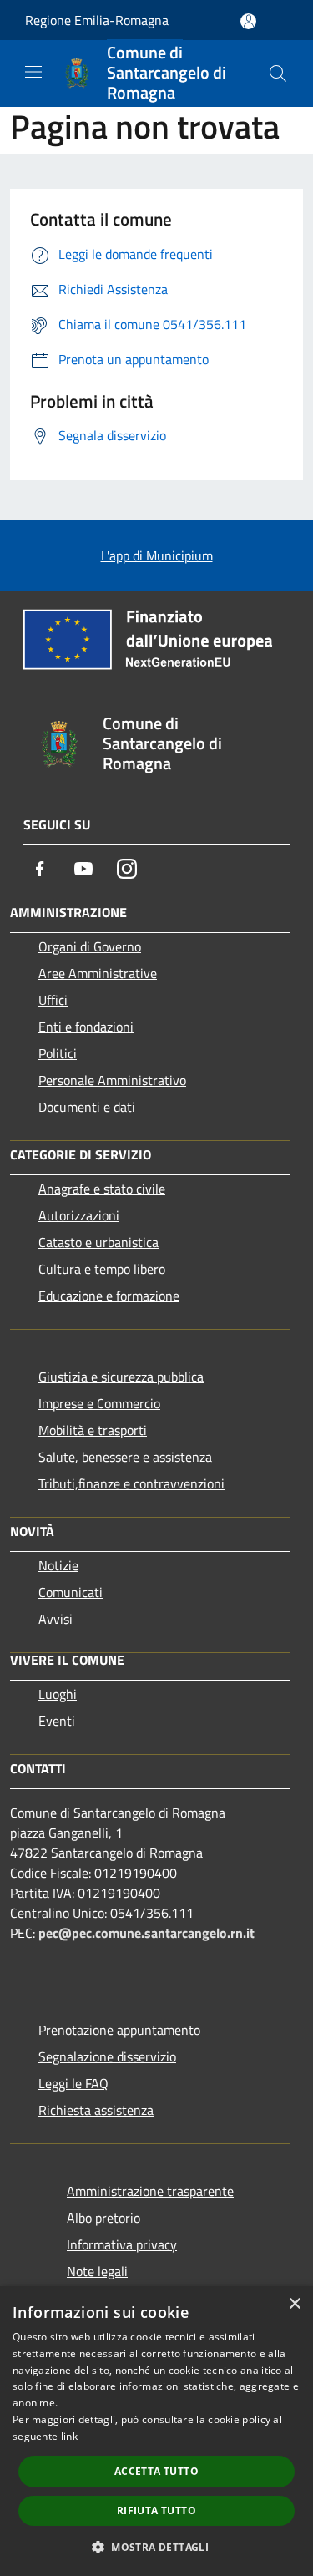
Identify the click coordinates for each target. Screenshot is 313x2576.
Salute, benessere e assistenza (125, 1457)
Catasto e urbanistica (98, 1242)
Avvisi (56, 1619)
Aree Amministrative (98, 973)
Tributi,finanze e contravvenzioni (131, 1483)
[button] (156, 2547)
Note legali (97, 2271)
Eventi (57, 1721)
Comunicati (71, 1592)
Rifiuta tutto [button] (156, 2510)
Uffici (53, 1000)
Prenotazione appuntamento (119, 2030)
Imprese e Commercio (99, 1403)
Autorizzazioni (79, 1215)
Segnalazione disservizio (107, 2056)
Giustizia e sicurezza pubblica (121, 1377)
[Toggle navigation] (33, 72)
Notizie (58, 1565)
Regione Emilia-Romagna (97, 20)
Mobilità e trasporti (93, 1430)
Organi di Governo (90, 946)
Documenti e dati (87, 1107)
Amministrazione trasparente (150, 2191)
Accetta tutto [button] (156, 2471)
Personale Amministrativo (112, 1080)
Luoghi (58, 1694)
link (69, 2436)
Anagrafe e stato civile (102, 1189)
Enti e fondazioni (86, 1027)
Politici (58, 1053)
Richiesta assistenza (96, 2110)
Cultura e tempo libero (102, 1269)
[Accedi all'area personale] (248, 21)
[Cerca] (278, 74)
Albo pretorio (103, 2218)
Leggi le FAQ (73, 2083)
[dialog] (156, 2431)
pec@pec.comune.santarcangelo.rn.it (146, 1933)
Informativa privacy (122, 2244)
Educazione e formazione (109, 1296)
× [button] (294, 2304)
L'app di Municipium (157, 555)
